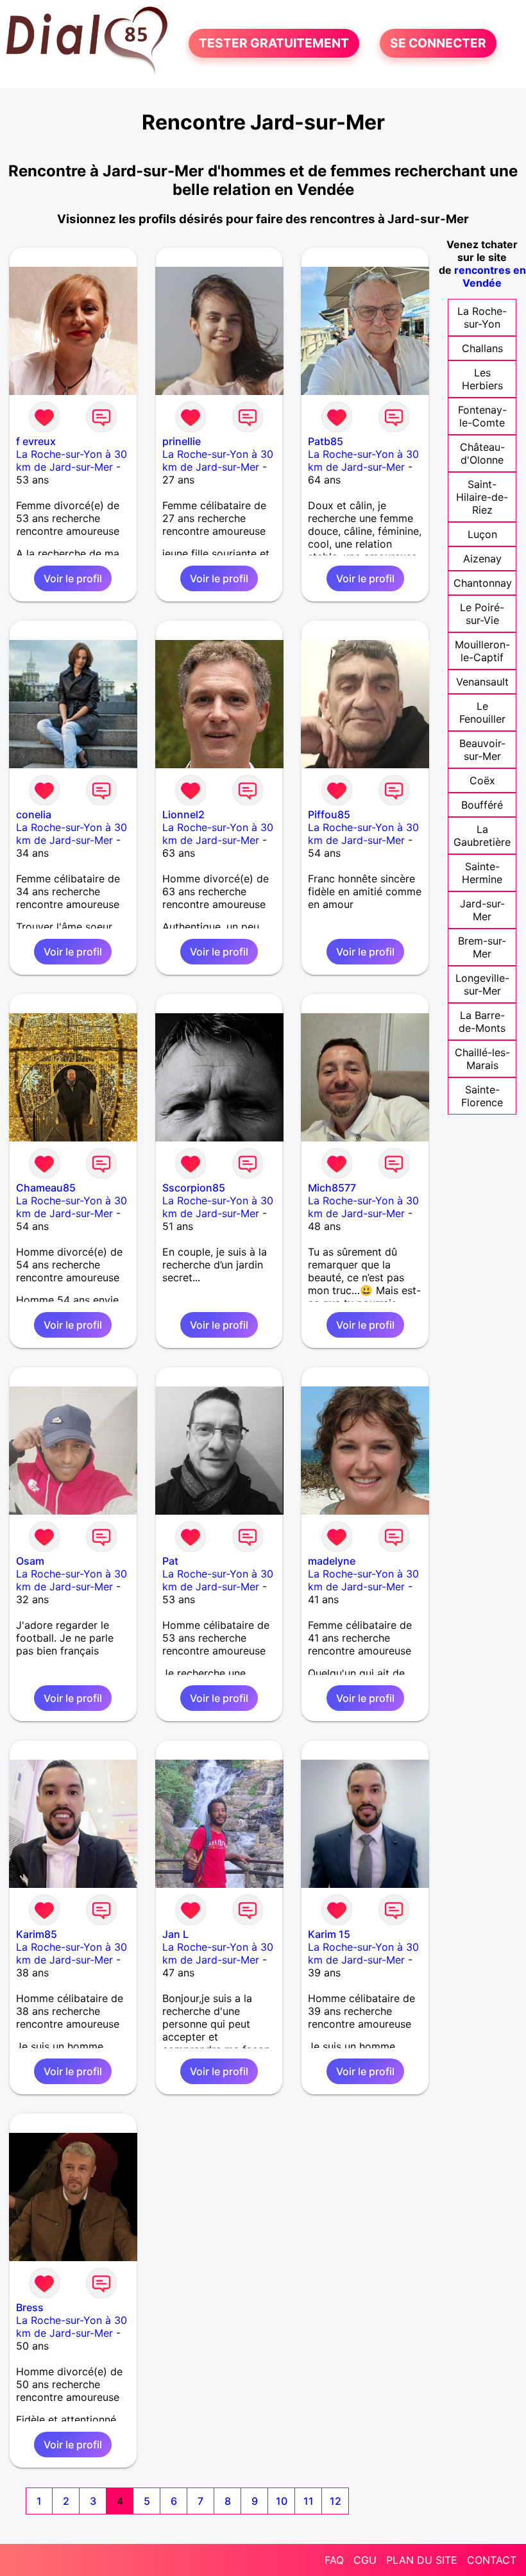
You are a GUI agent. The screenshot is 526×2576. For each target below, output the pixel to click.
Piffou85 (329, 814)
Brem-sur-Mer (482, 947)
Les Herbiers (482, 379)
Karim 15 (329, 1934)
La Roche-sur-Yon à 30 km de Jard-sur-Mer (72, 460)
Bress (30, 2307)
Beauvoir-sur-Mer (482, 750)
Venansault (482, 682)
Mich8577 (332, 1188)
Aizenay (482, 559)
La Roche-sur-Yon (482, 317)
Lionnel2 (183, 814)
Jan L (175, 1934)
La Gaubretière (482, 836)
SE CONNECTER (438, 44)
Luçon (482, 534)
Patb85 (326, 441)
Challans (482, 348)
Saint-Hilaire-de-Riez (482, 497)
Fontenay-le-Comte (482, 416)
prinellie (182, 441)
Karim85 (37, 1934)
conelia (34, 814)
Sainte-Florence (482, 1096)
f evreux (36, 441)
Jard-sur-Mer (482, 910)
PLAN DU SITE (422, 2560)
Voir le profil (73, 578)
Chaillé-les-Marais (482, 1059)
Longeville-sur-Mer (482, 984)
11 (309, 2501)
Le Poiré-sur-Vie (482, 614)
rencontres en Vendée (490, 276)
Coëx (482, 780)
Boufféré (482, 805)
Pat (170, 1561)
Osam (30, 1561)
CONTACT (492, 2560)
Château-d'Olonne (482, 453)
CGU (365, 2560)
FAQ (334, 2560)
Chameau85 (46, 1188)
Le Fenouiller (482, 712)
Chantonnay (483, 583)
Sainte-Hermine (482, 873)
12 (335, 2501)
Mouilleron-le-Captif (482, 651)
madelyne (332, 1561)
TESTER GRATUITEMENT (274, 44)
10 (282, 2501)
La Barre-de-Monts (482, 1022)
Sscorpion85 (194, 1188)
